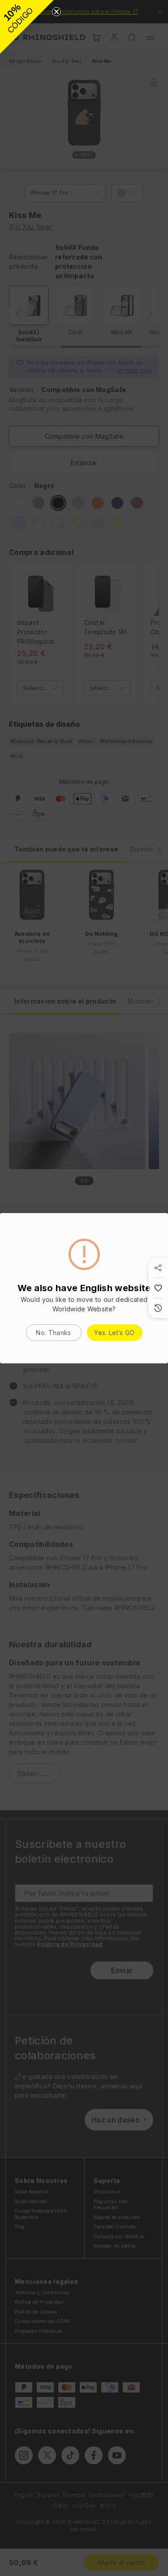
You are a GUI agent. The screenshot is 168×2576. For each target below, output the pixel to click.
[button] (27, 27)
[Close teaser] (56, 12)
